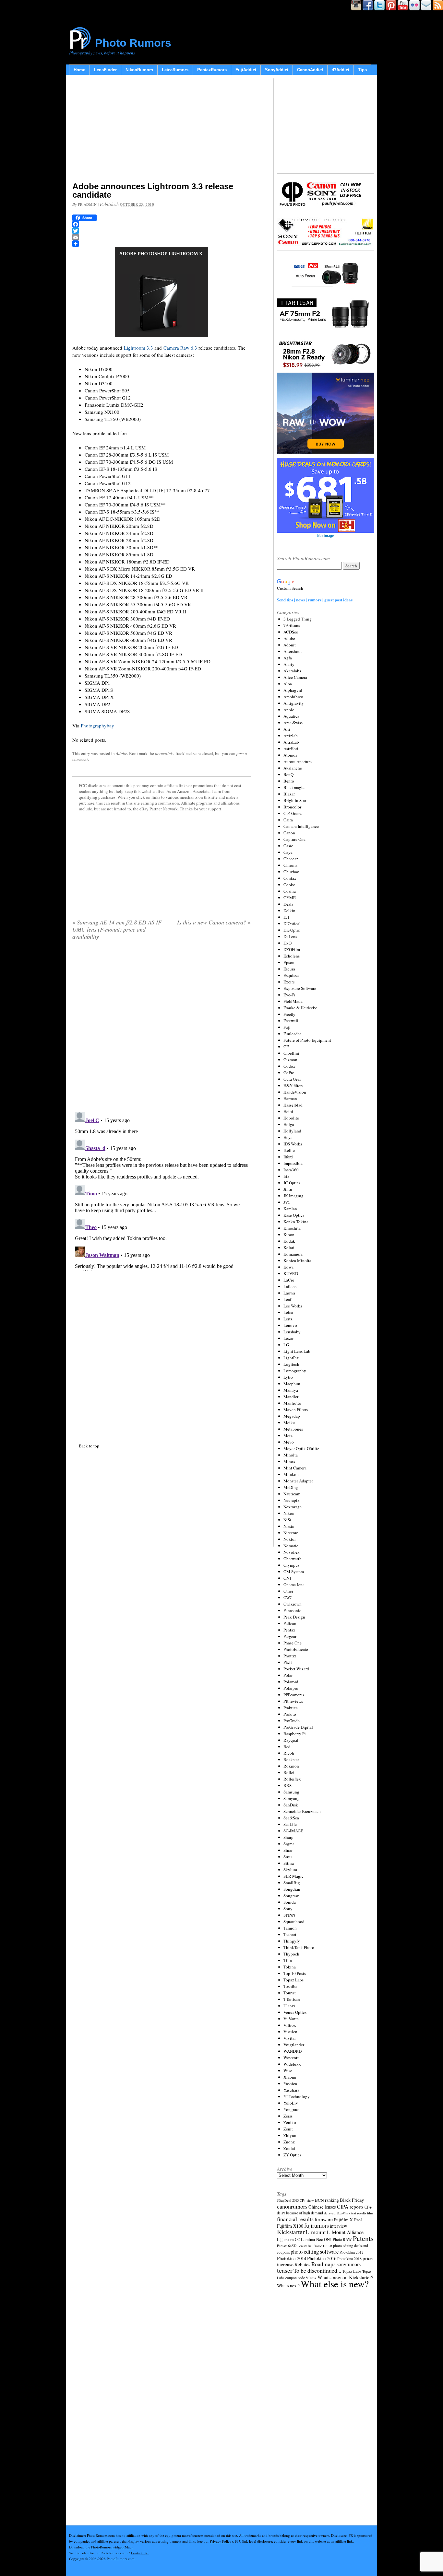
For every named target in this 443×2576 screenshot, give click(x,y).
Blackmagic (294, 787)
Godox (289, 1066)
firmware (324, 2219)
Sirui (288, 1857)
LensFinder (105, 70)
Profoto (290, 1714)
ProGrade (292, 1721)
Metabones (293, 1429)
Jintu (288, 1189)
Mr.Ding (291, 1487)
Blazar (289, 794)
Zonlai (289, 2148)
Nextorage (293, 1507)
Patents (363, 2238)
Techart (290, 1934)
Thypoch (291, 1954)
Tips (362, 70)
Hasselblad (293, 1105)
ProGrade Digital (298, 1727)
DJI (286, 917)
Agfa (288, 658)
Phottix (290, 1656)
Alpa (288, 684)
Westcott (291, 2058)
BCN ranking (327, 2200)
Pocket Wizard (296, 1669)
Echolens (292, 956)
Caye (288, 852)
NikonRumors (139, 70)
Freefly (289, 1014)
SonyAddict (277, 70)
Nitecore (291, 1533)
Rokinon (291, 1766)
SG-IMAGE (293, 1831)
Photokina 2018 (349, 2258)
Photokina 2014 (292, 2258)
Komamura (293, 1254)
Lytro (288, 1377)
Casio (288, 846)
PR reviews (293, 1701)
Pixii (288, 1662)
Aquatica (291, 716)
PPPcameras (294, 1695)
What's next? (288, 2286)
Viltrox (290, 2025)
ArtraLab (291, 742)
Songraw (291, 1896)
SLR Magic (293, 1876)
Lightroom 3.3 (138, 348)
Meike (289, 1422)
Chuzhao (291, 872)
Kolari (289, 1247)
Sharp (288, 1837)
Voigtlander (294, 2045)
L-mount (316, 2232)
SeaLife (290, 1824)
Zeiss (288, 2116)
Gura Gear (292, 1079)
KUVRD (291, 1273)
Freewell (291, 1021)
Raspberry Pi (295, 1734)
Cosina (290, 891)
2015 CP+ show (303, 2200)
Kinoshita (292, 1228)
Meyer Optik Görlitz (301, 1448)
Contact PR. (140, 2553)
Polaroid (291, 1682)
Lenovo (290, 1325)
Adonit (290, 645)
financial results (295, 2219)
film (370, 2213)
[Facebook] (162, 224)
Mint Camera (295, 1468)
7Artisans (292, 625)
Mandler (291, 1397)
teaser (285, 2270)
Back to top (89, 1446)
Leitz (288, 1319)
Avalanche (293, 768)
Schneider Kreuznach (302, 1811)
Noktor (290, 1539)
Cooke (289, 885)
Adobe (121, 753)
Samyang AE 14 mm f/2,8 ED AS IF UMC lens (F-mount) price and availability (117, 929)
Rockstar (291, 1759)
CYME (290, 898)
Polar (288, 1675)
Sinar (288, 1850)
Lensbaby (292, 1332)
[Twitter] (162, 231)
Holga (289, 1124)
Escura (289, 969)
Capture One (294, 839)
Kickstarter (291, 2232)
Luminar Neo (312, 2239)
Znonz (289, 2142)
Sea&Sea (291, 1818)
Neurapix (292, 1500)
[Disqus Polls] (162, 1028)
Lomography (295, 1371)
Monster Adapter (298, 1481)
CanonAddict (310, 70)
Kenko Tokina (296, 1222)
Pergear (290, 1636)
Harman (290, 1098)
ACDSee (291, 632)
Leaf (287, 1299)
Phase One (293, 1643)
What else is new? (335, 2284)
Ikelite (289, 1150)
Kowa (288, 1267)
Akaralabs (292, 671)
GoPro (289, 1073)
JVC (287, 1202)
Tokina (290, 1967)
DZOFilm (292, 949)
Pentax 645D (287, 2246)
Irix (287, 1176)
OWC (288, 1597)
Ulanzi (289, 2006)
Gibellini (291, 1053)
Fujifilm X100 (290, 2226)
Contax (290, 878)
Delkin (289, 911)
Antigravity (294, 703)
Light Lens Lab (297, 1351)
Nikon (289, 1513)
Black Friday (352, 2200)
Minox (289, 1461)
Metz (288, 1435)
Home (79, 70)
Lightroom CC (288, 2239)
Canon (289, 833)
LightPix (291, 1358)
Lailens (290, 1286)
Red (287, 1746)
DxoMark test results (351, 2213)
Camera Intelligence (301, 826)
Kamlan (290, 1209)
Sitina (289, 1863)
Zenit (288, 2129)
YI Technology (297, 2096)
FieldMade (293, 1001)
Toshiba (290, 1986)
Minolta (291, 1455)
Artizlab (291, 736)
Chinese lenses (322, 2207)
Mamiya (291, 1390)
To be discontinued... (317, 2270)
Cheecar (291, 859)
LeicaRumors (175, 70)
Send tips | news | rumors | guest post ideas (315, 600)
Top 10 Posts (295, 1973)
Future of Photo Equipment (307, 1040)
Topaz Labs (293, 1980)
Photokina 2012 (352, 2252)
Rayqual (291, 1740)
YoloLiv (291, 2103)
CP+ (368, 2207)
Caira (288, 820)
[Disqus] (162, 1190)
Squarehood (294, 1921)
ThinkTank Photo (299, 1947)
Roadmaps (323, 2264)
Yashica (290, 2083)
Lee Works (293, 1306)
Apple (289, 710)
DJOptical (292, 923)
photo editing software (315, 2251)
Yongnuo (292, 2109)
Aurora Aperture (298, 761)
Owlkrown (293, 1604)
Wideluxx (292, 2064)
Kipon (289, 1235)
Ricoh (289, 1753)
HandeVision (295, 1092)
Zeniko (290, 2122)
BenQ (288, 774)
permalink (164, 753)
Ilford (288, 1157)
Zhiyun (290, 2135)
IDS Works (293, 1144)
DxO (287, 943)
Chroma (290, 865)
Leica (288, 1312)
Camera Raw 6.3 (180, 348)
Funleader (292, 1034)
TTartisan (292, 1999)
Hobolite (291, 1118)
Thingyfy (292, 1941)
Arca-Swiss (293, 723)
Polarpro (291, 1688)
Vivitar (290, 2038)
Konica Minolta (297, 1260)
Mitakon (291, 1474)
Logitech (291, 1364)
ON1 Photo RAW (338, 2239)
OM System (294, 1572)
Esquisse (291, 975)
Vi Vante (291, 2019)
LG (286, 1345)
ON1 (287, 1578)
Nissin (289, 1526)
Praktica (291, 1708)
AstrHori (291, 748)
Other (288, 1591)
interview (338, 2226)
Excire (289, 982)
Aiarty (289, 664)
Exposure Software (300, 988)
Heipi (288, 1111)
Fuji (287, 1027)
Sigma (289, 1844)
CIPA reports (350, 2206)
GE (286, 1047)
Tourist (290, 1993)
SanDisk (291, 1805)
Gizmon (290, 1060)
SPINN (289, 1915)
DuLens (290, 936)
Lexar (288, 1338)
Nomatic (291, 1546)
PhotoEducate (296, 1649)
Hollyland (292, 1131)
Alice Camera (295, 677)
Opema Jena (294, 1584)
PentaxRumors (212, 70)
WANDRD (293, 2051)
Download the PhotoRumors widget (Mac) (101, 2547)
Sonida (290, 1902)
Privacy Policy (221, 2541)
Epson (289, 962)
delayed (330, 2213)
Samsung (291, 1792)
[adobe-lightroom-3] (162, 292)
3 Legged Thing (298, 619)
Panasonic (292, 1610)
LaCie (289, 1280)
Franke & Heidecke (300, 1008)
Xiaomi (290, 2077)
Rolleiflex (292, 1779)
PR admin (87, 204)
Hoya (288, 1137)
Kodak (289, 1241)
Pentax (289, 1630)
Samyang (292, 1798)
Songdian (292, 1889)
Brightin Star (295, 800)
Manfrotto (292, 1403)
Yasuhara (291, 2090)
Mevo (289, 1442)
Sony (288, 1909)
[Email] (162, 237)
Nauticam (292, 1494)
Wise (288, 2071)
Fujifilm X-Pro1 (348, 2220)
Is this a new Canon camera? (214, 922)
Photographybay (97, 725)
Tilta (288, 1960)
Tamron (290, 1928)
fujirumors (317, 2225)
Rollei (289, 1772)
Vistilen (290, 2032)
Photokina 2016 (322, 2258)
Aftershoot (293, 651)
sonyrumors (349, 2264)
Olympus (291, 1565)
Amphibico (293, 697)
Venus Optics (295, 2012)
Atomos (290, 755)
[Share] (162, 244)
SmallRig (292, 1883)
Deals (288, 904)
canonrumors (292, 2206)
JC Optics (292, 1183)
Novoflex (292, 1552)
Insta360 (291, 1170)
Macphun (292, 1384)
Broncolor (292, 807)
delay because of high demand (300, 2213)
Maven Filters (296, 1410)
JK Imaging (293, 1196)
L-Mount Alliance (345, 2232)
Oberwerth (293, 1559)
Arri (287, 729)
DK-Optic (292, 930)
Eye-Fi (289, 995)
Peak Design (294, 1617)
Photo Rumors (133, 43)
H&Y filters (293, 1085)
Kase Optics (294, 1215)
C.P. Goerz (293, 813)
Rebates (302, 2264)
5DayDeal (284, 2200)
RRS (287, 1785)
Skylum (290, 1870)
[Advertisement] (162, 130)
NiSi (287, 1520)
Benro (289, 781)
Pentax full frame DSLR (315, 2246)
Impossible (293, 1163)
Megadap (292, 1416)
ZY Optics (292, 2155)
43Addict (341, 70)
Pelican (290, 1623)
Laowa (289, 1293)
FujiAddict (246, 70)
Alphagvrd (293, 690)
